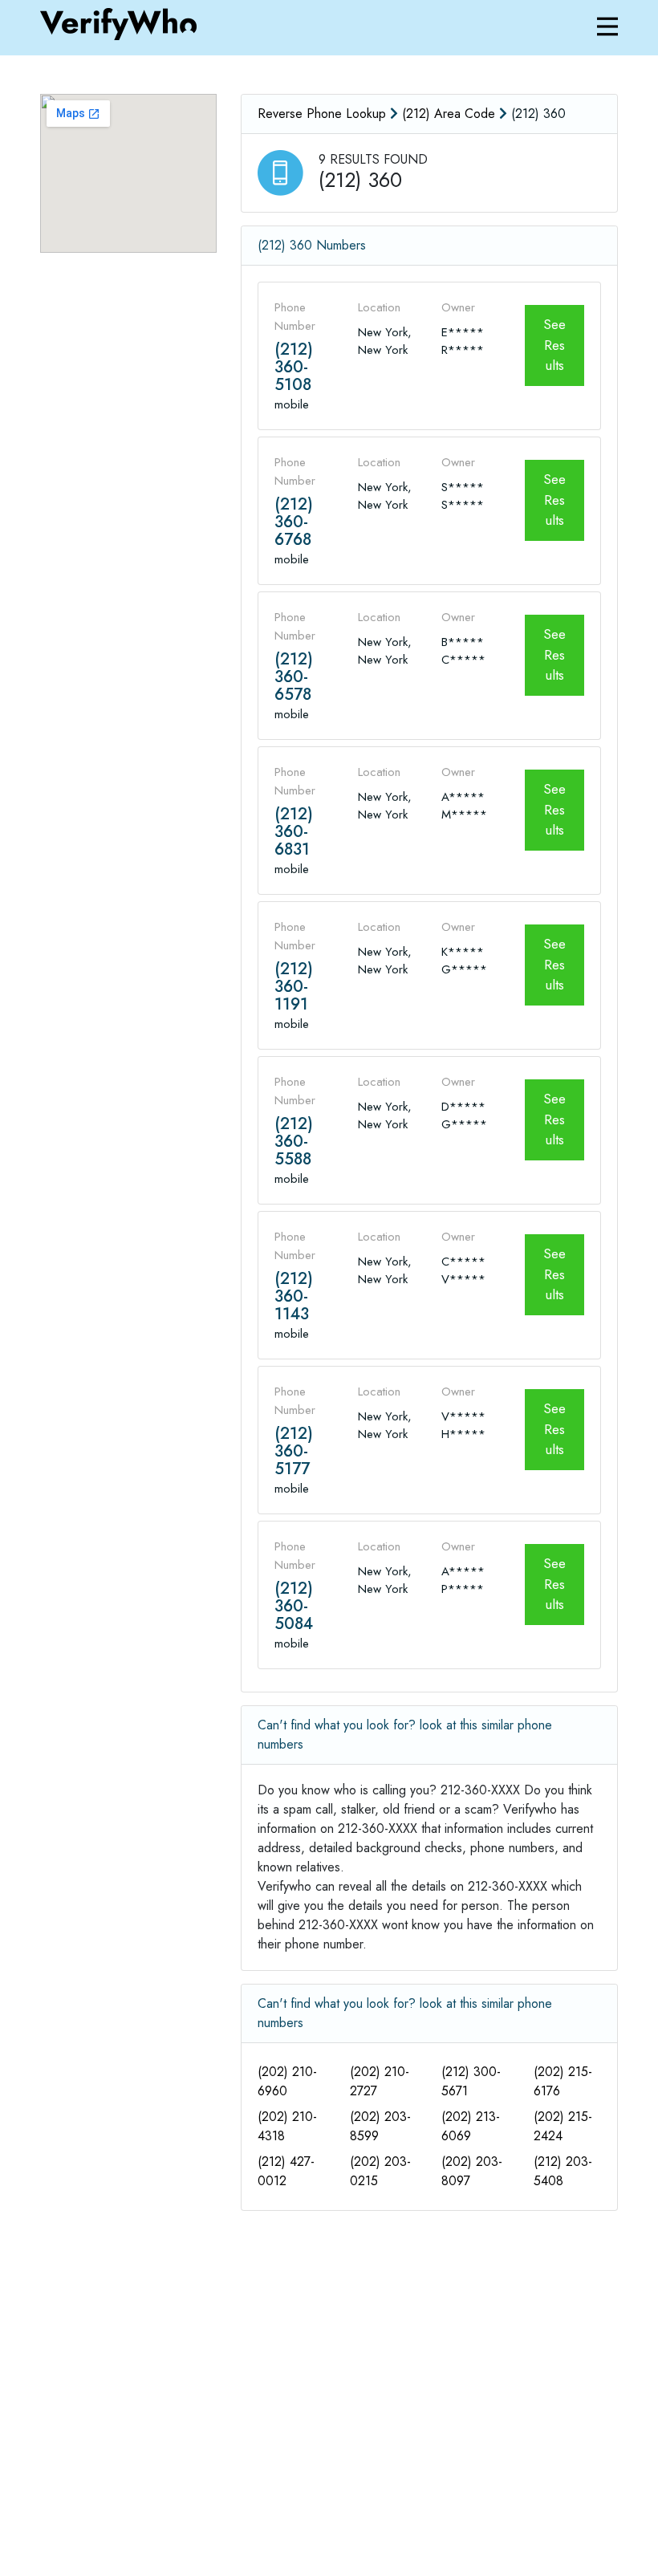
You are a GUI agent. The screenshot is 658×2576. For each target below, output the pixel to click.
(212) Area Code (449, 114)
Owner (458, 307)
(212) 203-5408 (563, 2171)
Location (379, 307)
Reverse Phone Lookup (322, 114)
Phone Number (295, 317)
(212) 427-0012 (286, 2171)
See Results (554, 345)
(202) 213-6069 (471, 2126)
